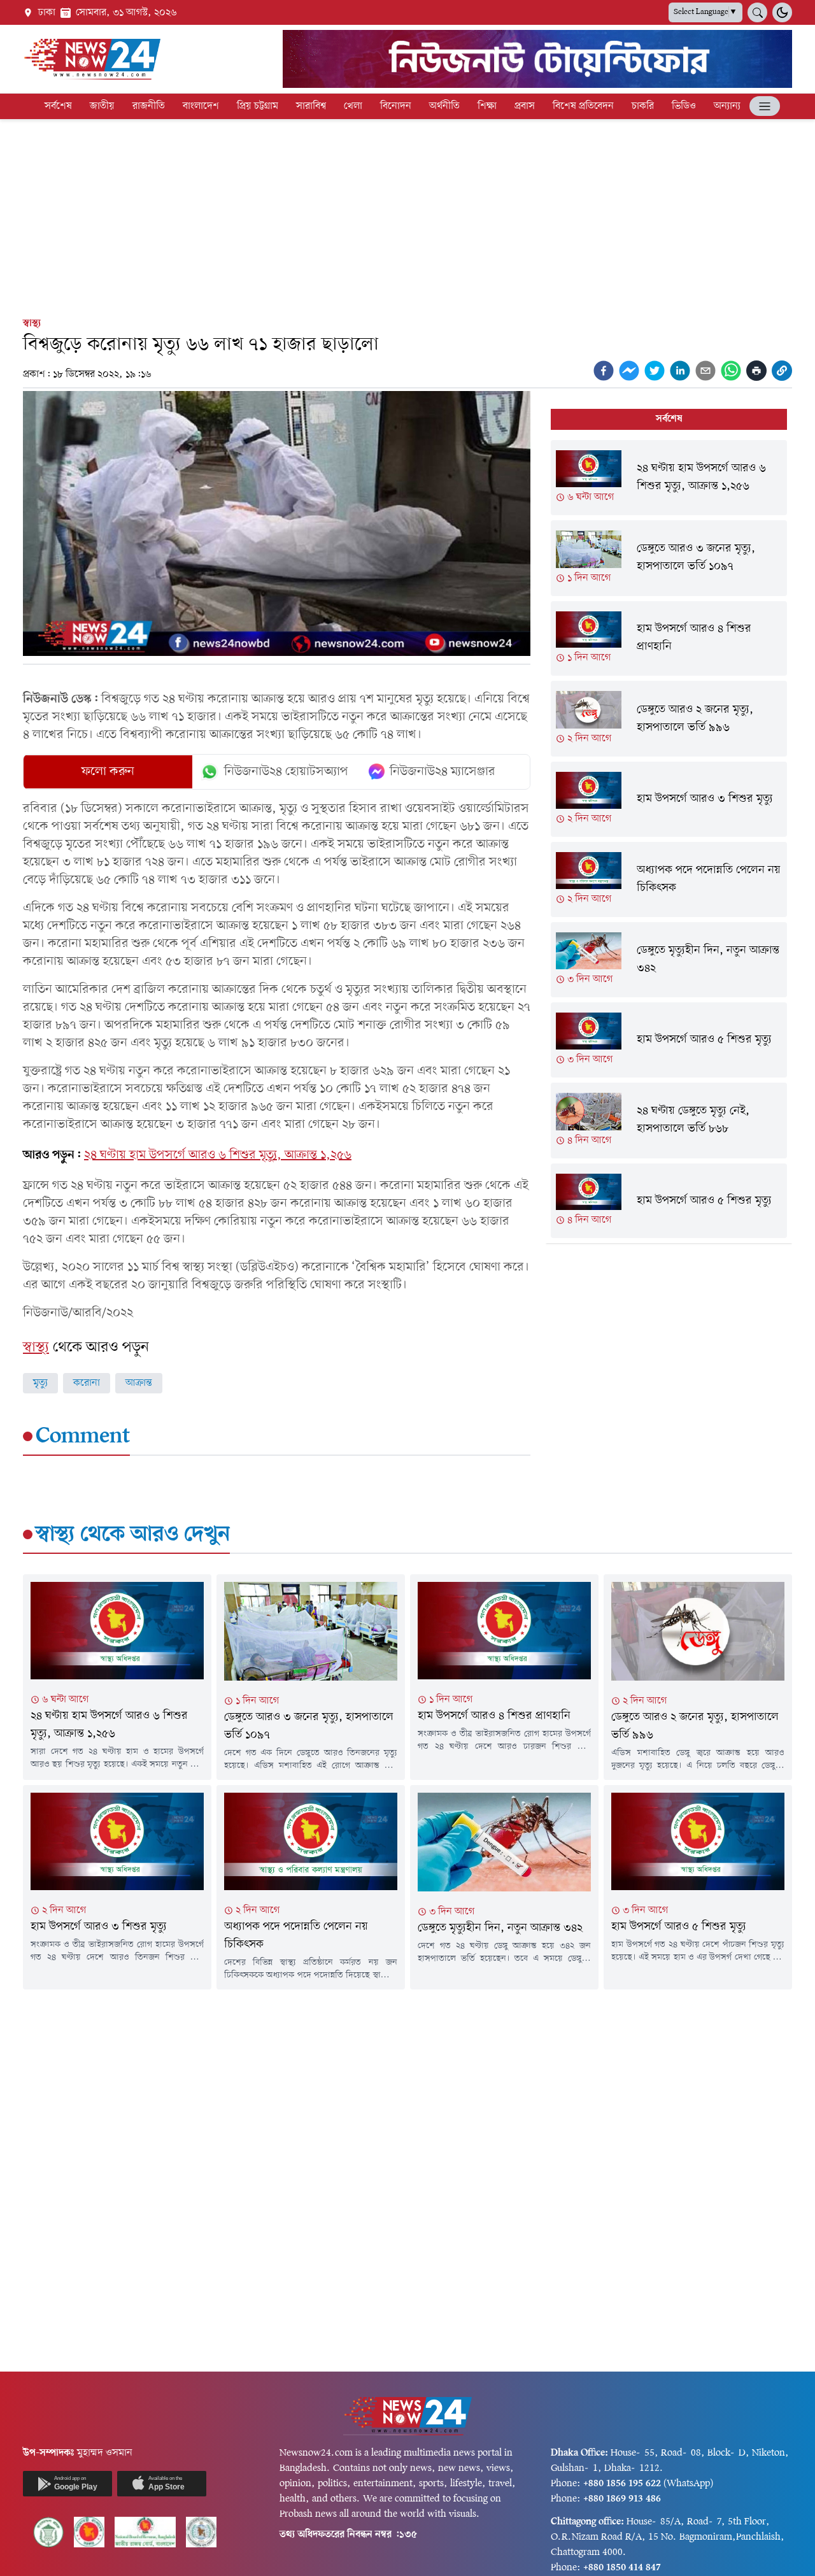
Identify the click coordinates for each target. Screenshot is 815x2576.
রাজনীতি (149, 106)
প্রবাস (525, 106)
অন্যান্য (727, 106)
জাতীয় (102, 106)
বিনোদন (396, 106)
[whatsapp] (731, 371)
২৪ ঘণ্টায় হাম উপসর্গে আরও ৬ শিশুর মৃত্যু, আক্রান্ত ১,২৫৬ (218, 1155)
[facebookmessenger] (629, 371)
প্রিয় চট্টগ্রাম (258, 106)
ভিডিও (684, 106)
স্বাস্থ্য (32, 324)
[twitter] (655, 371)
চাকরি (643, 106)
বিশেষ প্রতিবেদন (583, 106)
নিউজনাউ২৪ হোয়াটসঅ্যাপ (286, 772)
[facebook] (604, 371)
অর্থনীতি (444, 106)
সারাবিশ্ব (311, 106)
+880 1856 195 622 (622, 2484)
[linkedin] (680, 371)
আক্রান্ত (139, 1383)
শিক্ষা (487, 106)
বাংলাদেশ (201, 106)
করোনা (87, 1383)
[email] (705, 371)
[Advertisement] (407, 215)
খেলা (353, 106)
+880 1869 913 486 (622, 2499)
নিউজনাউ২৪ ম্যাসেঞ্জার (443, 772)
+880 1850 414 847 (622, 2568)
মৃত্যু (40, 1383)
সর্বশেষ (58, 106)
